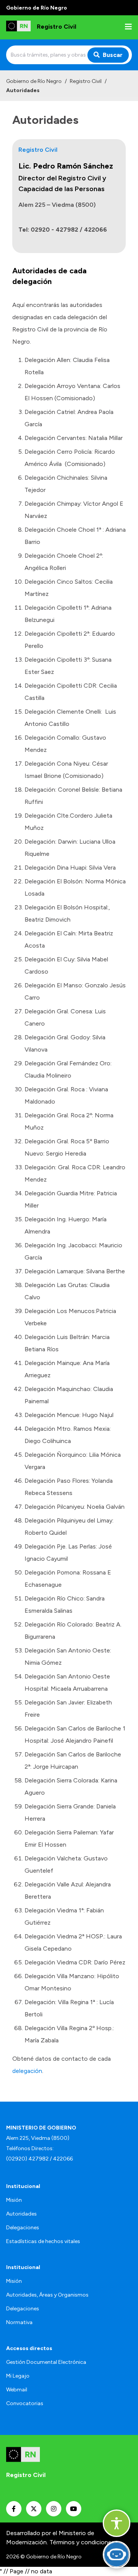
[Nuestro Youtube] (74, 2509)
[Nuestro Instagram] (54, 2509)
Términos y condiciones (82, 2542)
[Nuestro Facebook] (14, 2509)
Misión (14, 2200)
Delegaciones (23, 2228)
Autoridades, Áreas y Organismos (47, 2295)
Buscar (113, 55)
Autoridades (21, 2214)
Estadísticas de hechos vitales (43, 2241)
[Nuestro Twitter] (34, 2509)
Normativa (19, 2322)
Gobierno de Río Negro (34, 81)
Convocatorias (25, 2403)
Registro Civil (86, 81)
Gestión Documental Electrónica (46, 2362)
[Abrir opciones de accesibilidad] (117, 2523)
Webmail (17, 2390)
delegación (27, 2071)
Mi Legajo (18, 2376)
